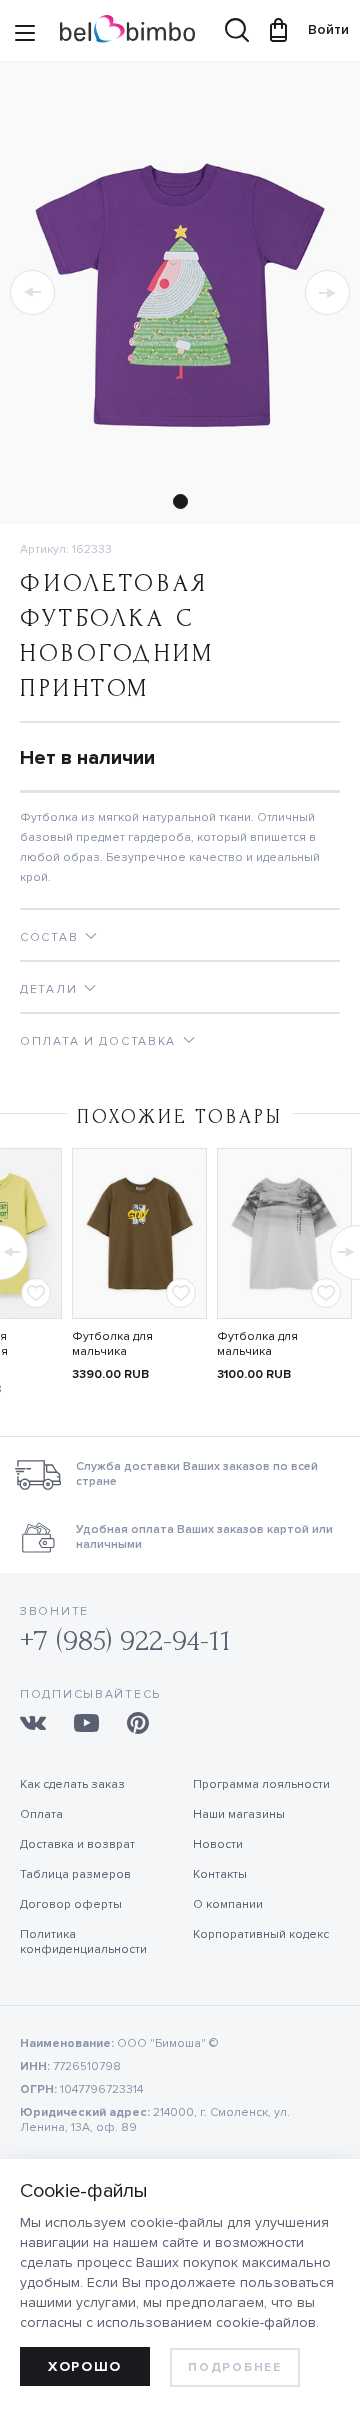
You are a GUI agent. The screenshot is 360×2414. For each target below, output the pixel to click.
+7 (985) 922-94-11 (125, 1640)
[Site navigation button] (25, 35)
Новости (218, 1844)
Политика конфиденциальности (83, 1942)
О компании (228, 1904)
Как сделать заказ (72, 1784)
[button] (32, 292)
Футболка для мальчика (112, 1344)
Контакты (220, 1874)
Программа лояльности (261, 1784)
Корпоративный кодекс (261, 1934)
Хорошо (85, 2366)
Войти (319, 29)
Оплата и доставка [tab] (98, 1041)
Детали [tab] (48, 989)
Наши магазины (239, 1814)
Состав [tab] (49, 937)
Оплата (41, 1814)
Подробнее (234, 2367)
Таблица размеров (75, 1874)
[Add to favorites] (36, 1293)
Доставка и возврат (77, 1844)
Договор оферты (71, 1904)
